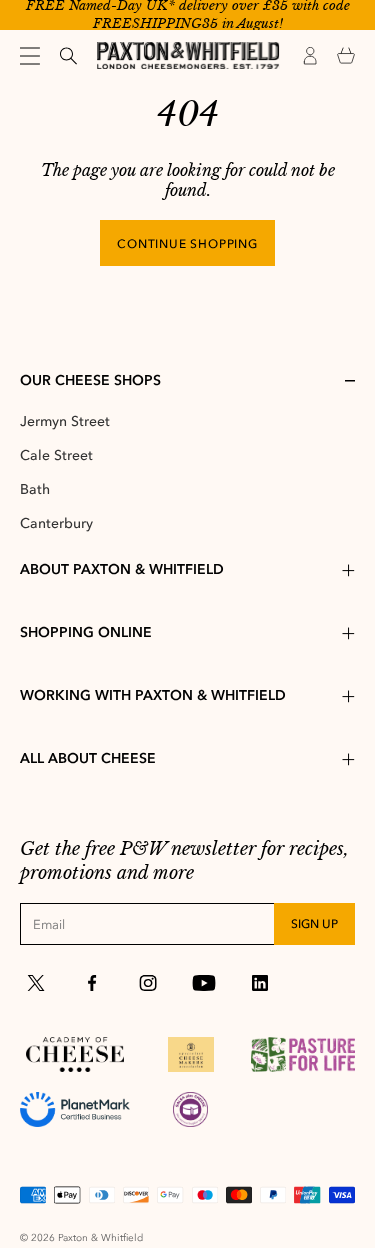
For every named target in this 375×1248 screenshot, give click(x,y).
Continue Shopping (187, 244)
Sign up (314, 924)
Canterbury (56, 523)
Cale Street (56, 455)
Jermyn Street (65, 421)
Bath (35, 489)
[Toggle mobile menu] (30, 56)
